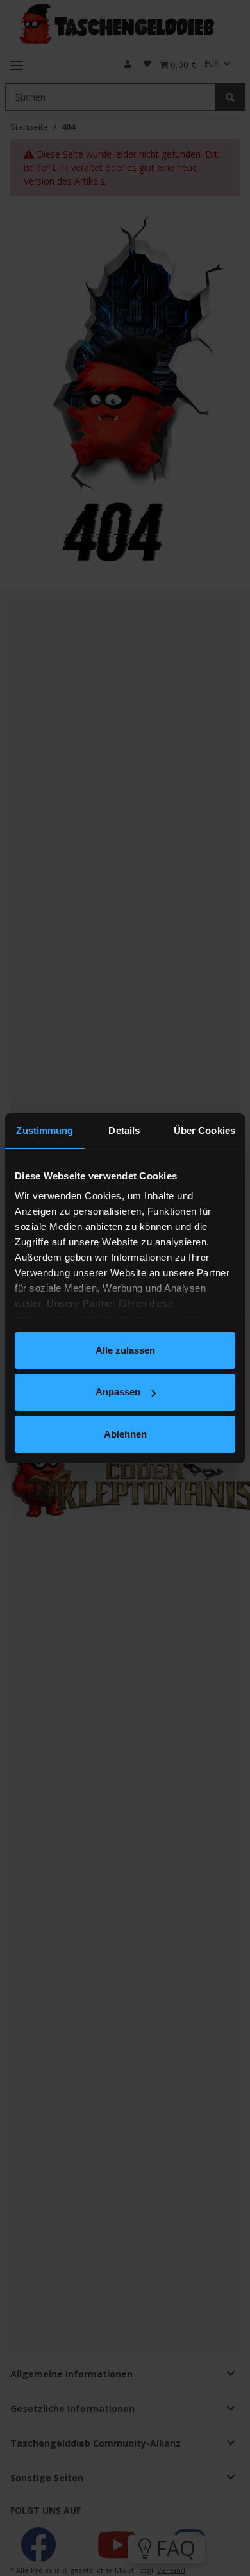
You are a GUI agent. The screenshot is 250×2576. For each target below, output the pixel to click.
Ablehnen (125, 1434)
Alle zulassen (125, 1350)
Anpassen (118, 1392)
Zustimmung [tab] (45, 1130)
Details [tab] (124, 1130)
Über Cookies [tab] (204, 1130)
